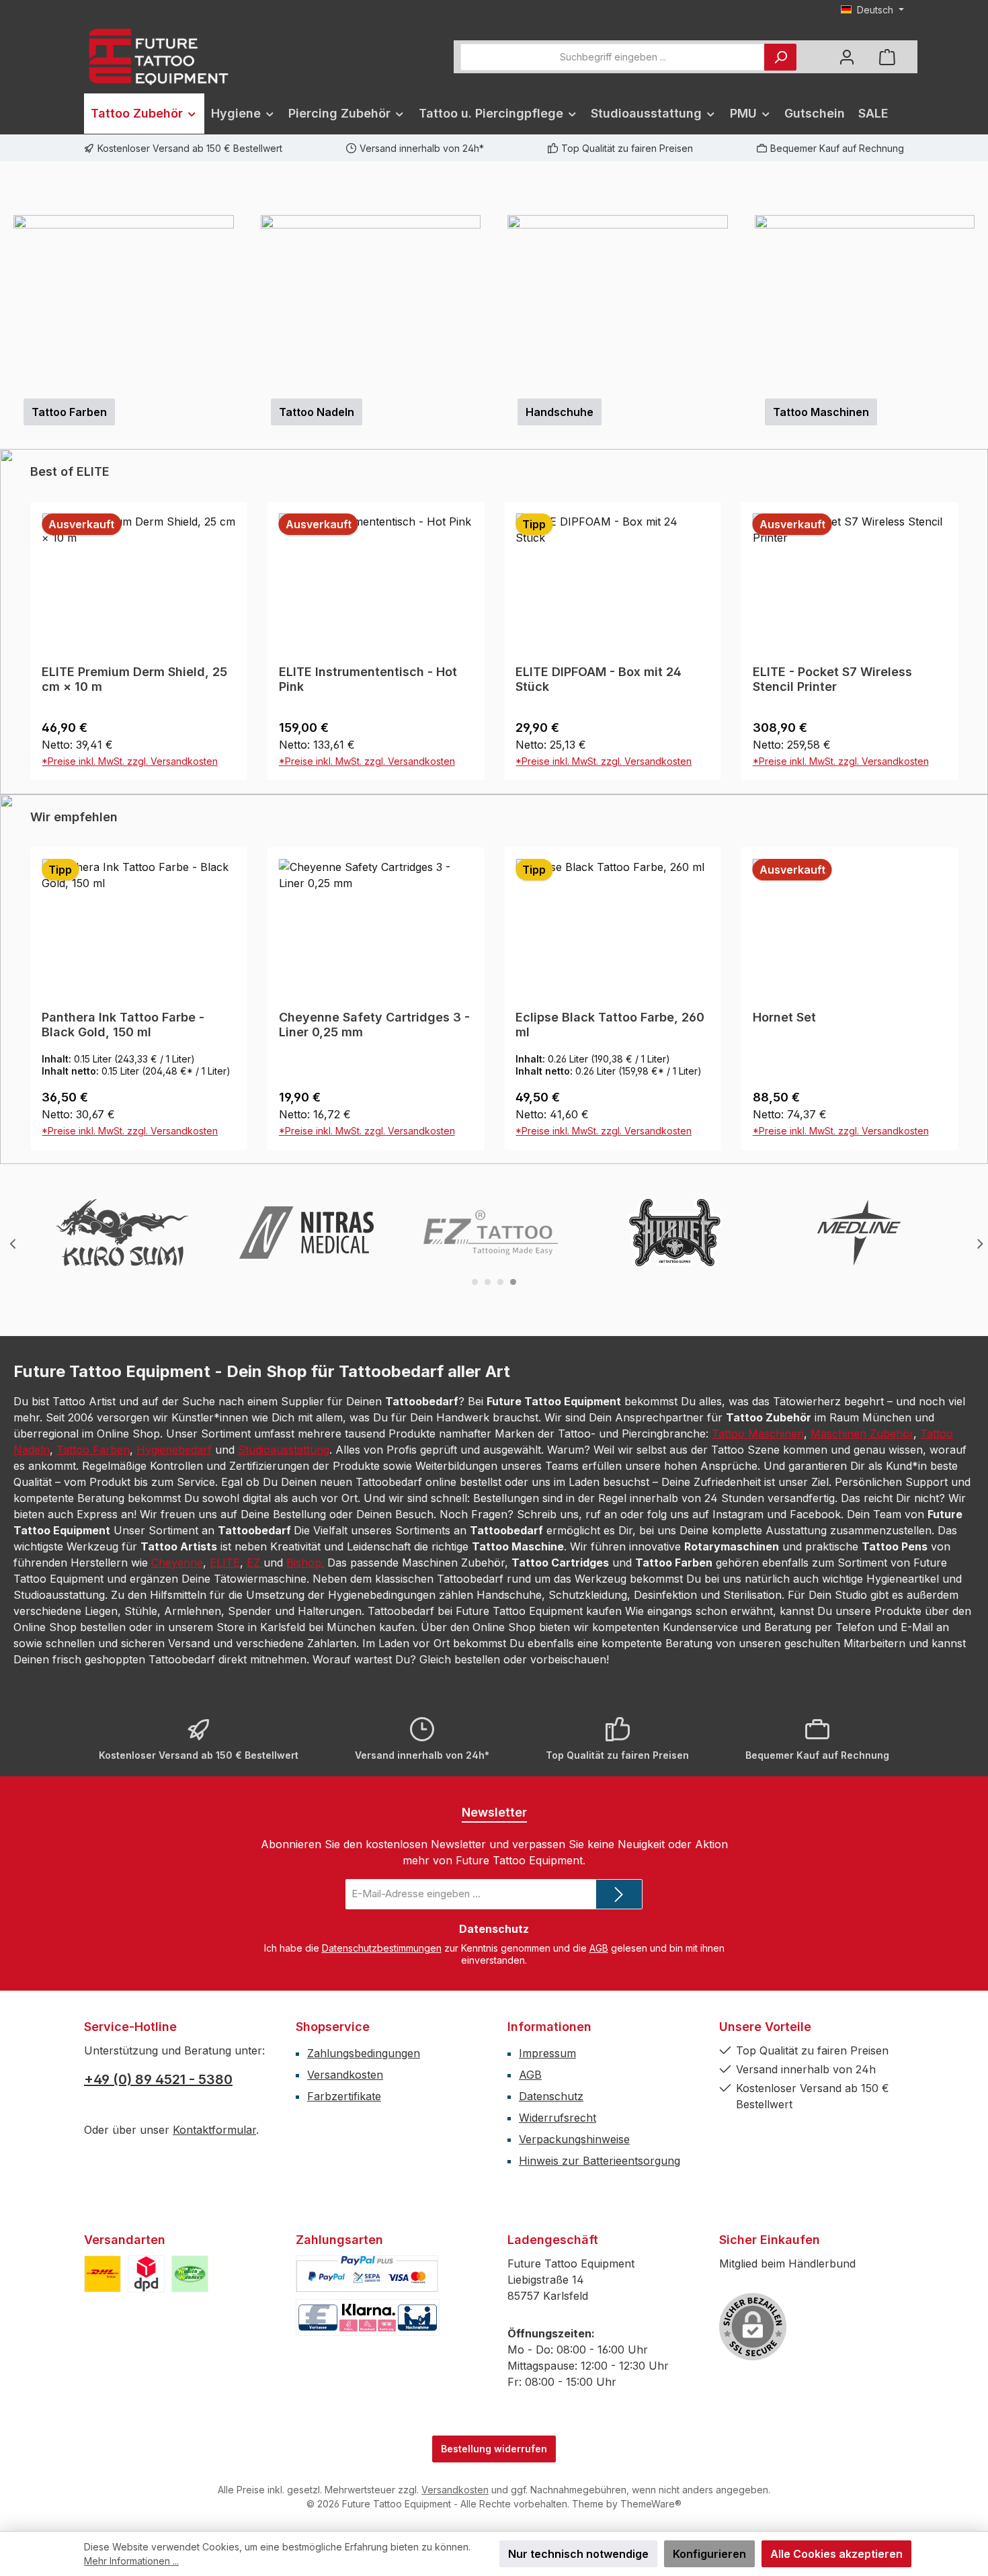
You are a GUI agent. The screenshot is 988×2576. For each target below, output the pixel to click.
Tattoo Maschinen (758, 1736)
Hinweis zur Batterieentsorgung (600, 2463)
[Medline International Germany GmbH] (859, 1535)
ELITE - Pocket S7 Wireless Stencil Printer (595, 982)
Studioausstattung (284, 1752)
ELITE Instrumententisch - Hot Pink (131, 982)
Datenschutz (551, 2399)
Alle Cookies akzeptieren (836, 2554)
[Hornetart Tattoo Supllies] (675, 1535)
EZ (255, 1865)
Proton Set (784, 1320)
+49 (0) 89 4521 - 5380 (158, 2382)
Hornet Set (547, 1320)
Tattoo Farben (93, 1752)
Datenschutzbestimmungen (382, 2250)
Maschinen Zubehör (862, 1736)
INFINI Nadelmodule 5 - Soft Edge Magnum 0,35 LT (835, 982)
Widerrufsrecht (558, 2420)
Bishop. (305, 1865)
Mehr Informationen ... (131, 2561)
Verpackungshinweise (574, 2442)
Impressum (547, 2356)
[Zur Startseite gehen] (158, 57)
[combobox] (613, 57)
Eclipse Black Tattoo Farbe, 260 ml (373, 1327)
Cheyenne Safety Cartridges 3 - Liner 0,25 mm (137, 1327)
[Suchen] (780, 57)
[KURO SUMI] (122, 1535)
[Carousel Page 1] (475, 1584)
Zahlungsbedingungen (364, 2356)
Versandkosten (345, 2377)
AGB (599, 2250)
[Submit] (619, 2197)
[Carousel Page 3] (500, 1584)
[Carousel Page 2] (488, 1584)
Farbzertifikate (344, 2399)
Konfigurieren (709, 2554)
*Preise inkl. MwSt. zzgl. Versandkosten (130, 1064)
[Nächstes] (978, 340)
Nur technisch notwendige (578, 2554)
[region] (494, 339)
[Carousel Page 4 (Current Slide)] (513, 1584)
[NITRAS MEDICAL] (306, 1535)
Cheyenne (177, 1865)
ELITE (225, 1865)
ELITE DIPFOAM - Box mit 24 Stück (362, 982)
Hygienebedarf (174, 1752)
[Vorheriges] (10, 340)
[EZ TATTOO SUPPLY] (491, 1535)
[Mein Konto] (847, 57)
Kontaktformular (214, 2432)
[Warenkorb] (887, 57)
